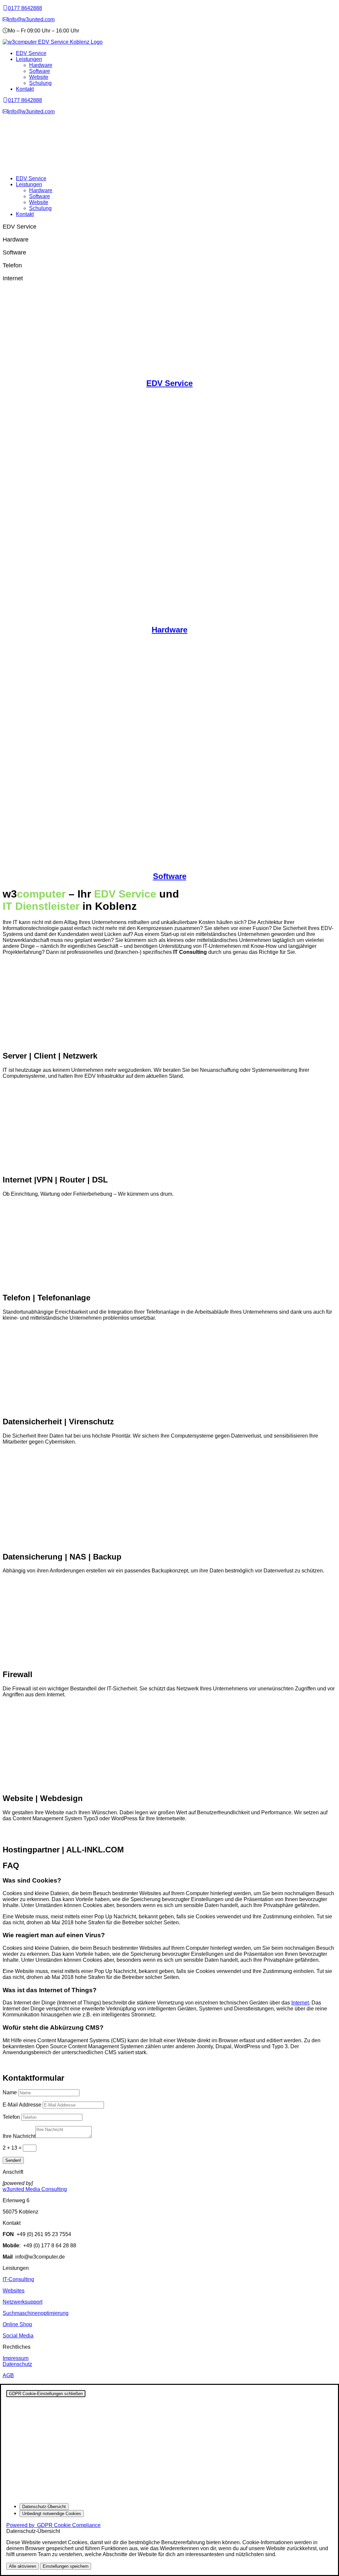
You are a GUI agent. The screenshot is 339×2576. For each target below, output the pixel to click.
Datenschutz (17, 2364)
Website (39, 77)
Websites (14, 2291)
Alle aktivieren (23, 2566)
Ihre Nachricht (19, 2136)
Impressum (16, 2358)
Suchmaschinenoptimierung (36, 2313)
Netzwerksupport (23, 2302)
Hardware (41, 65)
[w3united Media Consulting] (5, 8)
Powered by (53, 2525)
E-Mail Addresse (22, 2105)
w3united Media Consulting (35, 2189)
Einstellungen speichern (66, 2566)
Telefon (11, 2117)
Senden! (13, 2160)
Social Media (18, 2336)
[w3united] (5, 19)
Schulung (40, 83)
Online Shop (17, 2324)
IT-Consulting (18, 2279)
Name (10, 2092)
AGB (8, 2375)
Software (40, 71)
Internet (300, 2003)
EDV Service (31, 53)
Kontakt (25, 89)
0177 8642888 (25, 8)
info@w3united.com (31, 19)
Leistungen (29, 59)
